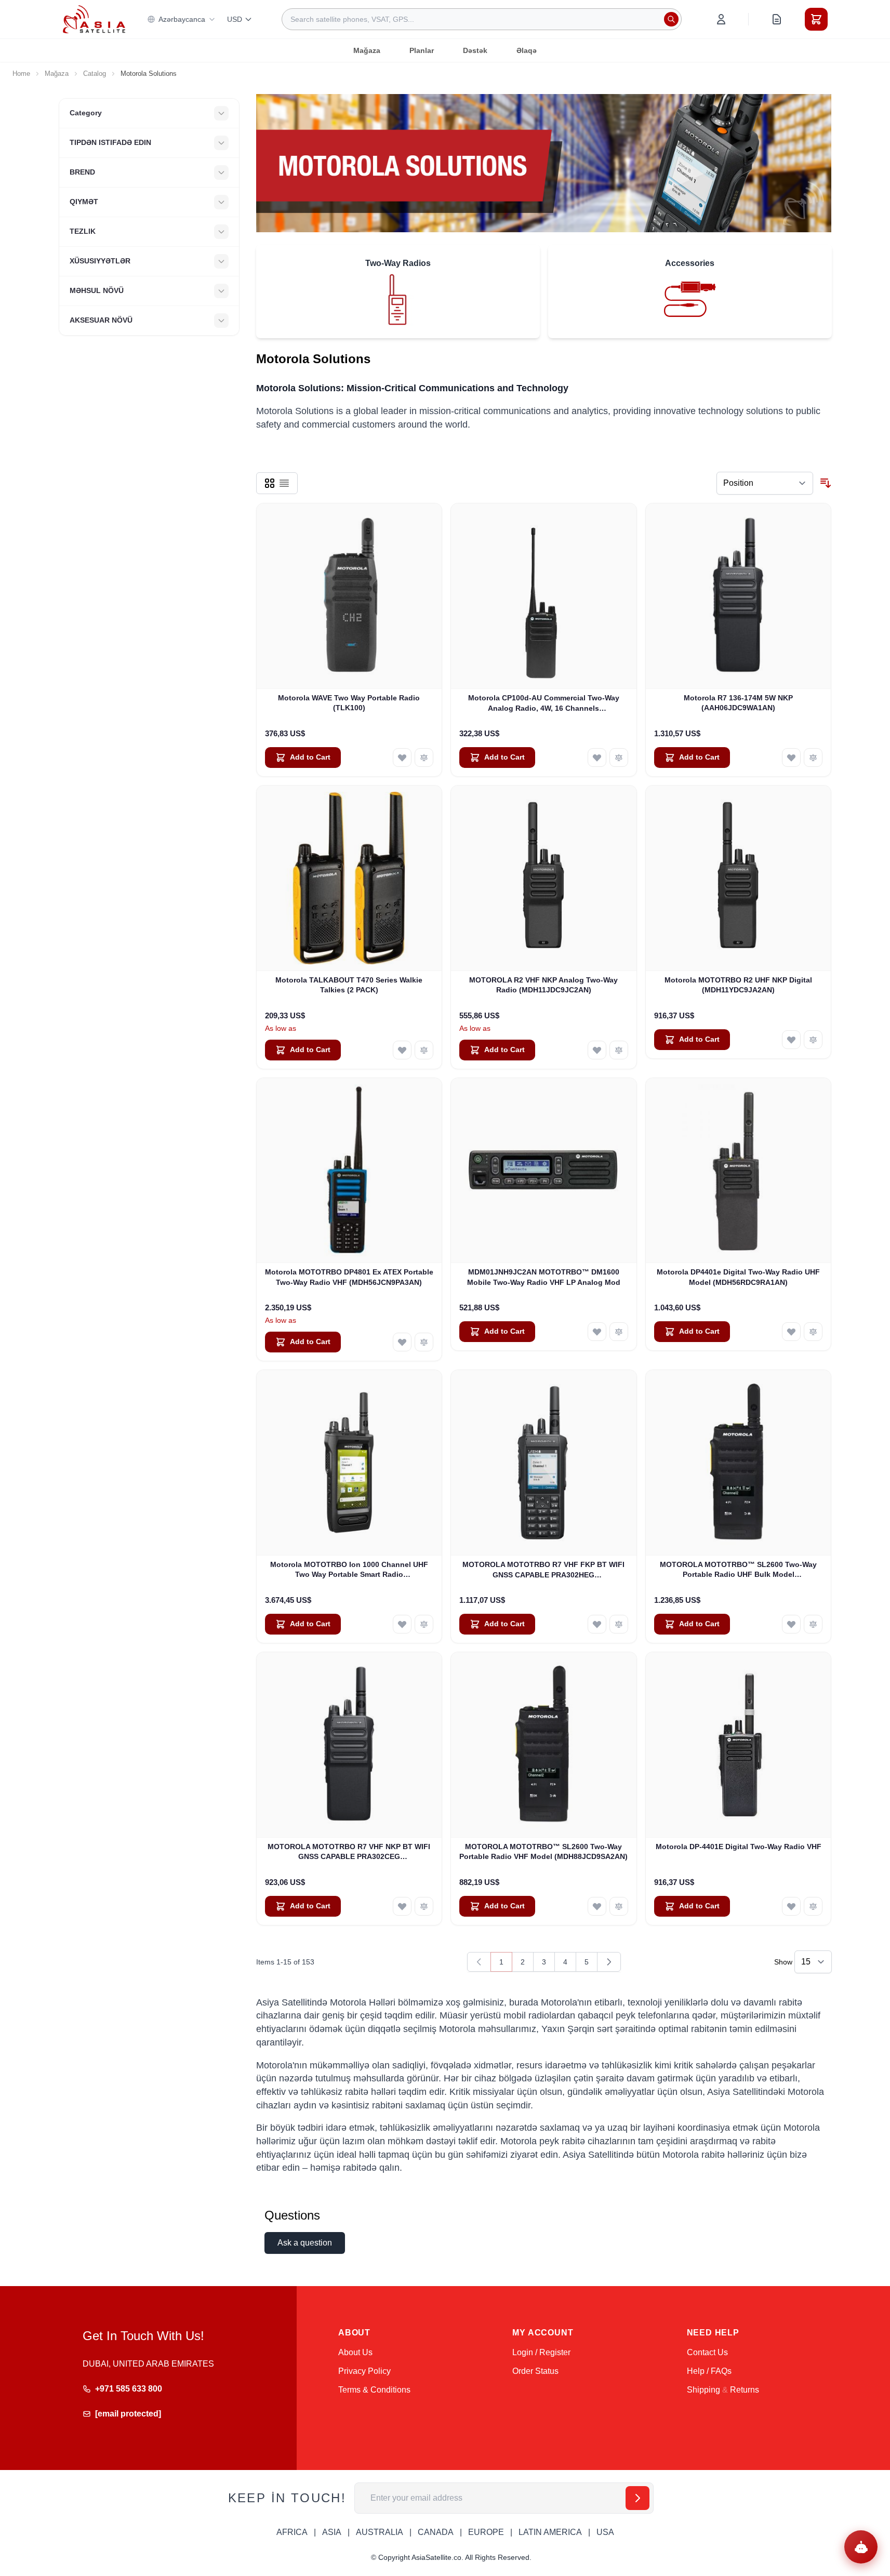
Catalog (95, 74)
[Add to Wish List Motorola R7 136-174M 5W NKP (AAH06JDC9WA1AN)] (791, 758)
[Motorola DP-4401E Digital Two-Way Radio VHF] (739, 1745)
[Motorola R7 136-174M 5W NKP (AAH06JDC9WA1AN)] (739, 596)
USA (605, 2532)
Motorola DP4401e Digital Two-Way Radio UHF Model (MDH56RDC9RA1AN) (738, 1277)
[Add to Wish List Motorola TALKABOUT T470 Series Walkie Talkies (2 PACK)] (402, 1050)
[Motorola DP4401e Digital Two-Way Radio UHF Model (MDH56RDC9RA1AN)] (739, 1171)
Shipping (703, 2390)
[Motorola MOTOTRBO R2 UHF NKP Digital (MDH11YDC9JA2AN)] (739, 878)
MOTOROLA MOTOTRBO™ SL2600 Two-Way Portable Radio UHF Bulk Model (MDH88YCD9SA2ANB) (738, 1570)
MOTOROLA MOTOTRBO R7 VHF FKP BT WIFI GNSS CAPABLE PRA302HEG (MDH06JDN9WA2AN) (543, 1570)
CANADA (436, 2532)
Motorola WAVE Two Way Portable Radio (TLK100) (349, 703)
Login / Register (541, 2352)
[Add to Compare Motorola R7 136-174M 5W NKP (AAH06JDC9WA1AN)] (813, 758)
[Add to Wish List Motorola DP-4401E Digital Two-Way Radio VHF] (791, 1906)
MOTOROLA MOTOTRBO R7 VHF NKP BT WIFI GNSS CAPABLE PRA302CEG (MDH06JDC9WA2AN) (349, 1852)
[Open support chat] (861, 2547)
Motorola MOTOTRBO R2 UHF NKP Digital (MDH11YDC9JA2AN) (738, 985)
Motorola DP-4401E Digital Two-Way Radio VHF (739, 1847)
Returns (745, 2390)
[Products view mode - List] (284, 483)
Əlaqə (527, 50)
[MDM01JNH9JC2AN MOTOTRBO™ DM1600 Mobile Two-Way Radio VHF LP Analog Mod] (544, 1171)
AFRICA (292, 2532)
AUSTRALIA (380, 2532)
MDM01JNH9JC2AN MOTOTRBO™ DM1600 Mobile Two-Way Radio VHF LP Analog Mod (544, 1277)
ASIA (332, 2532)
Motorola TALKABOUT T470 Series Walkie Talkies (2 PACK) (349, 985)
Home (21, 74)
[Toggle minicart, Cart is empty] (816, 19)
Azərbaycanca (182, 19)
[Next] (609, 1962)
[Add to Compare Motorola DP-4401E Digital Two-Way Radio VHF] (813, 1906)
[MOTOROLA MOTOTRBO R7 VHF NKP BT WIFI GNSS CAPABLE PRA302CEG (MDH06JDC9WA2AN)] (349, 1745)
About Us (355, 2352)
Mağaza (367, 50)
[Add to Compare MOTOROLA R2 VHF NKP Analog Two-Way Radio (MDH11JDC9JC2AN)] (619, 1050)
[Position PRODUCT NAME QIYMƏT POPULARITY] (765, 483)
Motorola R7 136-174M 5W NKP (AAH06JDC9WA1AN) (738, 703)
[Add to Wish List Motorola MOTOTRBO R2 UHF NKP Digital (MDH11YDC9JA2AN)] (791, 1040)
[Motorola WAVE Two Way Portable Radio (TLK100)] (349, 596)
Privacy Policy (364, 2371)
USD (235, 19)
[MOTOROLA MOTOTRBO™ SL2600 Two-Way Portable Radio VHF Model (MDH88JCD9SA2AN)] (544, 1745)
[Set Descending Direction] (826, 483)
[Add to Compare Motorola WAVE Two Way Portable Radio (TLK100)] (424, 758)
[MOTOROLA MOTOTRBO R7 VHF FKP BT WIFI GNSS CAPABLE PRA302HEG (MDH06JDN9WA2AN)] (544, 1463)
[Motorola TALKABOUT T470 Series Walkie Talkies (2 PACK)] (349, 878)
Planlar (422, 50)
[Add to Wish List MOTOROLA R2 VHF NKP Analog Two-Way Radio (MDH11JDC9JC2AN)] (597, 1050)
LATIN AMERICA (550, 2532)
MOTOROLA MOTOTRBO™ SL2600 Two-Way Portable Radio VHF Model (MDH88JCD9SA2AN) (543, 1851)
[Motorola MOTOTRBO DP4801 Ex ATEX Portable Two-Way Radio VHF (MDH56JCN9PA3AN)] (349, 1171)
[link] (479, 1962)
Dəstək (475, 50)
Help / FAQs (709, 2371)
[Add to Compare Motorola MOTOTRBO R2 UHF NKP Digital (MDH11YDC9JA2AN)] (813, 1040)
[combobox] (482, 19)
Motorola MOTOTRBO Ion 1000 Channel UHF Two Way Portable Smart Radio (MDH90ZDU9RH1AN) (349, 1570)
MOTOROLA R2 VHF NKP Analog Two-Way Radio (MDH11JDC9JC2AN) (543, 985)
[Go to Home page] (94, 19)
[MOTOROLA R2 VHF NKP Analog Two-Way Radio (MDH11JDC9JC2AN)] (544, 878)
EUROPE (486, 2532)
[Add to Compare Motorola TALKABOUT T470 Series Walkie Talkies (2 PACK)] (424, 1050)
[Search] (671, 19)
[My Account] (721, 19)
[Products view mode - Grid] (270, 483)
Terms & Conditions (374, 2390)
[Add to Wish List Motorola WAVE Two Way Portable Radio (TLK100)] (402, 758)
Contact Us (707, 2352)
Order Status (535, 2371)
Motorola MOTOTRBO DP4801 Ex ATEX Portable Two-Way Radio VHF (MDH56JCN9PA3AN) (349, 1277)
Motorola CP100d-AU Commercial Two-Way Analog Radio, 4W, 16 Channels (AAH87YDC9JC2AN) (544, 703)
